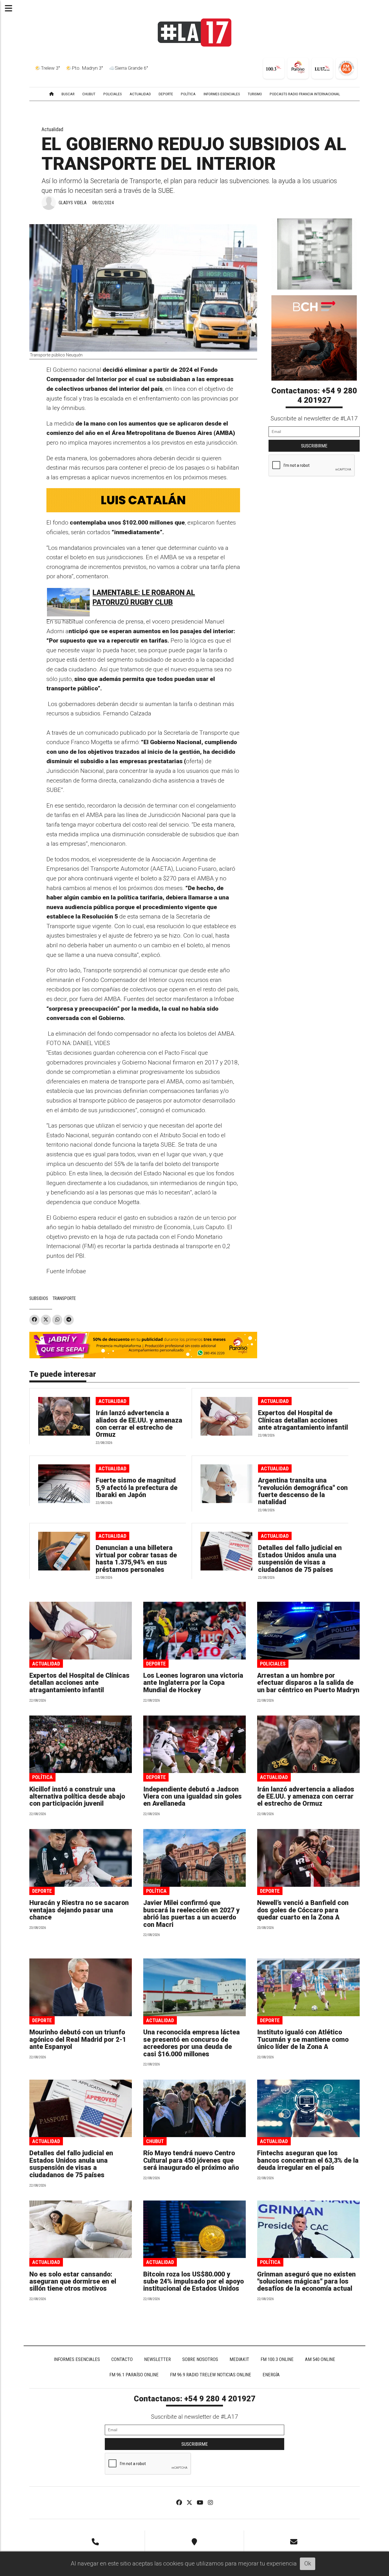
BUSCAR (68, 94)
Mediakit (239, 2359)
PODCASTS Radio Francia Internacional (305, 94)
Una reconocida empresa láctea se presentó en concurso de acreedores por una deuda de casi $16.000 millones (192, 2043)
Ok (308, 2563)
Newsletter (157, 2359)
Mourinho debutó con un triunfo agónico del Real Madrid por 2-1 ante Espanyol (78, 2040)
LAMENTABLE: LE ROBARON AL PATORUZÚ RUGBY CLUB (144, 597)
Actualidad (52, 129)
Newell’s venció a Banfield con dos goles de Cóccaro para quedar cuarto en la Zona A (303, 1910)
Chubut (155, 2141)
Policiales (273, 1664)
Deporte (156, 1664)
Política (42, 1777)
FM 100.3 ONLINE (277, 2359)
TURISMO (255, 94)
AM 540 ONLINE (320, 2359)
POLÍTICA (188, 94)
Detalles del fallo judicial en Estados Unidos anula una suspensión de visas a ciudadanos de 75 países (300, 1559)
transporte (64, 1298)
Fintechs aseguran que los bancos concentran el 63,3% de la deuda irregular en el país (308, 2160)
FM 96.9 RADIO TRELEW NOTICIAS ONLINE (211, 2375)
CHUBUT (89, 94)
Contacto (122, 2359)
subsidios (39, 1298)
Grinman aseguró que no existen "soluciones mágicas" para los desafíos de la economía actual (306, 2282)
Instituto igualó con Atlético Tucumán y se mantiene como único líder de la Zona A (303, 2040)
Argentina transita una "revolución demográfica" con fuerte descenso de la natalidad (303, 1491)
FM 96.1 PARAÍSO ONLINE (134, 2375)
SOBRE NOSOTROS (200, 2359)
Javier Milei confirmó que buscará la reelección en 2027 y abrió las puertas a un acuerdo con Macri (191, 1914)
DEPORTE (166, 94)
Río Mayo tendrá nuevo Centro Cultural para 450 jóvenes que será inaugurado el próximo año (191, 2160)
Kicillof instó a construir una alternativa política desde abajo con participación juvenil (77, 1797)
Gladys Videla (73, 203)
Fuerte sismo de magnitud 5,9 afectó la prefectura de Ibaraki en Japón (137, 1488)
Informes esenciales (222, 94)
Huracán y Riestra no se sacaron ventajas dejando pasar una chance (79, 1910)
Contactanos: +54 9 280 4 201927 (314, 396)
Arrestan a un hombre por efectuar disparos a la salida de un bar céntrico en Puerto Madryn (308, 1683)
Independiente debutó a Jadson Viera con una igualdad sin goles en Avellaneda (193, 1797)
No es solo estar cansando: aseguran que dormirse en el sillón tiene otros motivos (73, 2282)
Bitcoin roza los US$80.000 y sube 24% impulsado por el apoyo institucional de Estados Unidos (194, 2282)
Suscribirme (314, 446)
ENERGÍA (271, 2375)
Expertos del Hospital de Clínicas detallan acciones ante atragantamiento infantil (303, 1420)
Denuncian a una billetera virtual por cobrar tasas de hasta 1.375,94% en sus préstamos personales (136, 1559)
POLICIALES (113, 94)
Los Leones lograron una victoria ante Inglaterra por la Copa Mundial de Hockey (193, 1683)
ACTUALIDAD (140, 94)
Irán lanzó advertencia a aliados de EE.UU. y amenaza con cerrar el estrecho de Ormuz (139, 1424)
